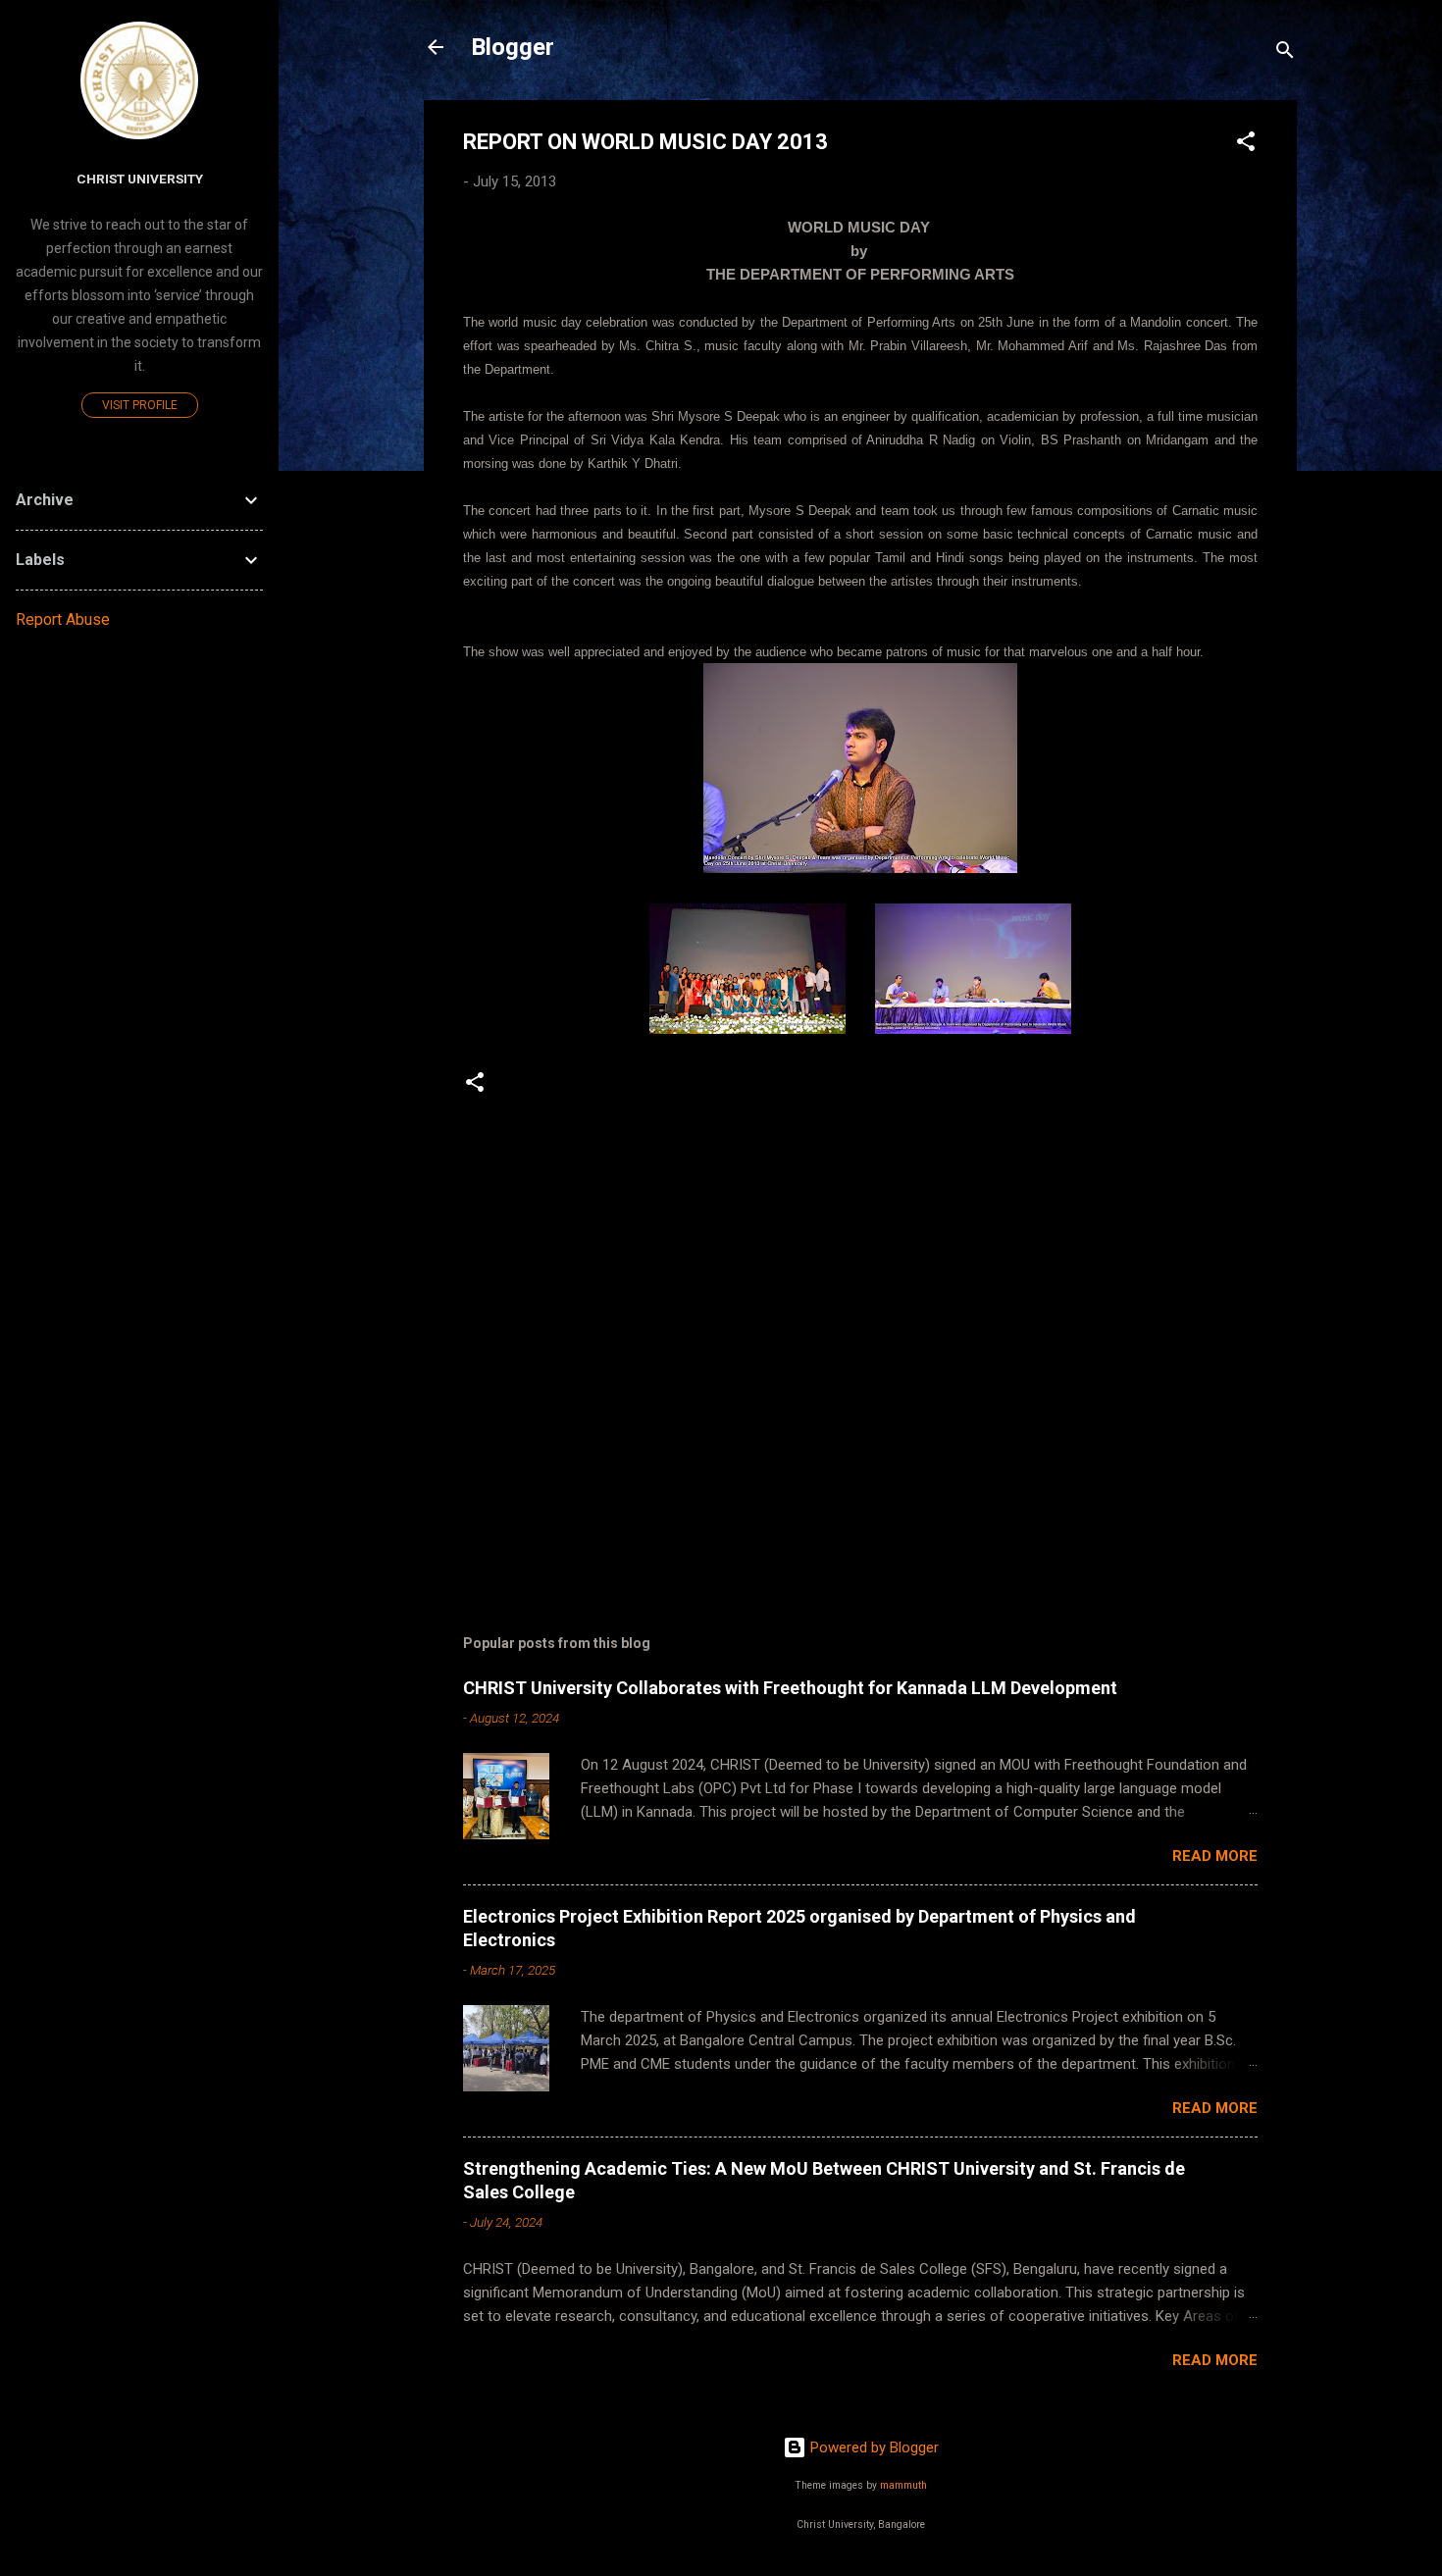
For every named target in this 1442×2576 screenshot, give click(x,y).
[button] (1246, 145)
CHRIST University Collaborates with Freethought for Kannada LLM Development (790, 1688)
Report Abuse (63, 619)
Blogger (513, 47)
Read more (1215, 1856)
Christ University (140, 179)
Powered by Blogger (873, 2447)
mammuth (903, 2485)
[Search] (1285, 53)
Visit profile (140, 405)
